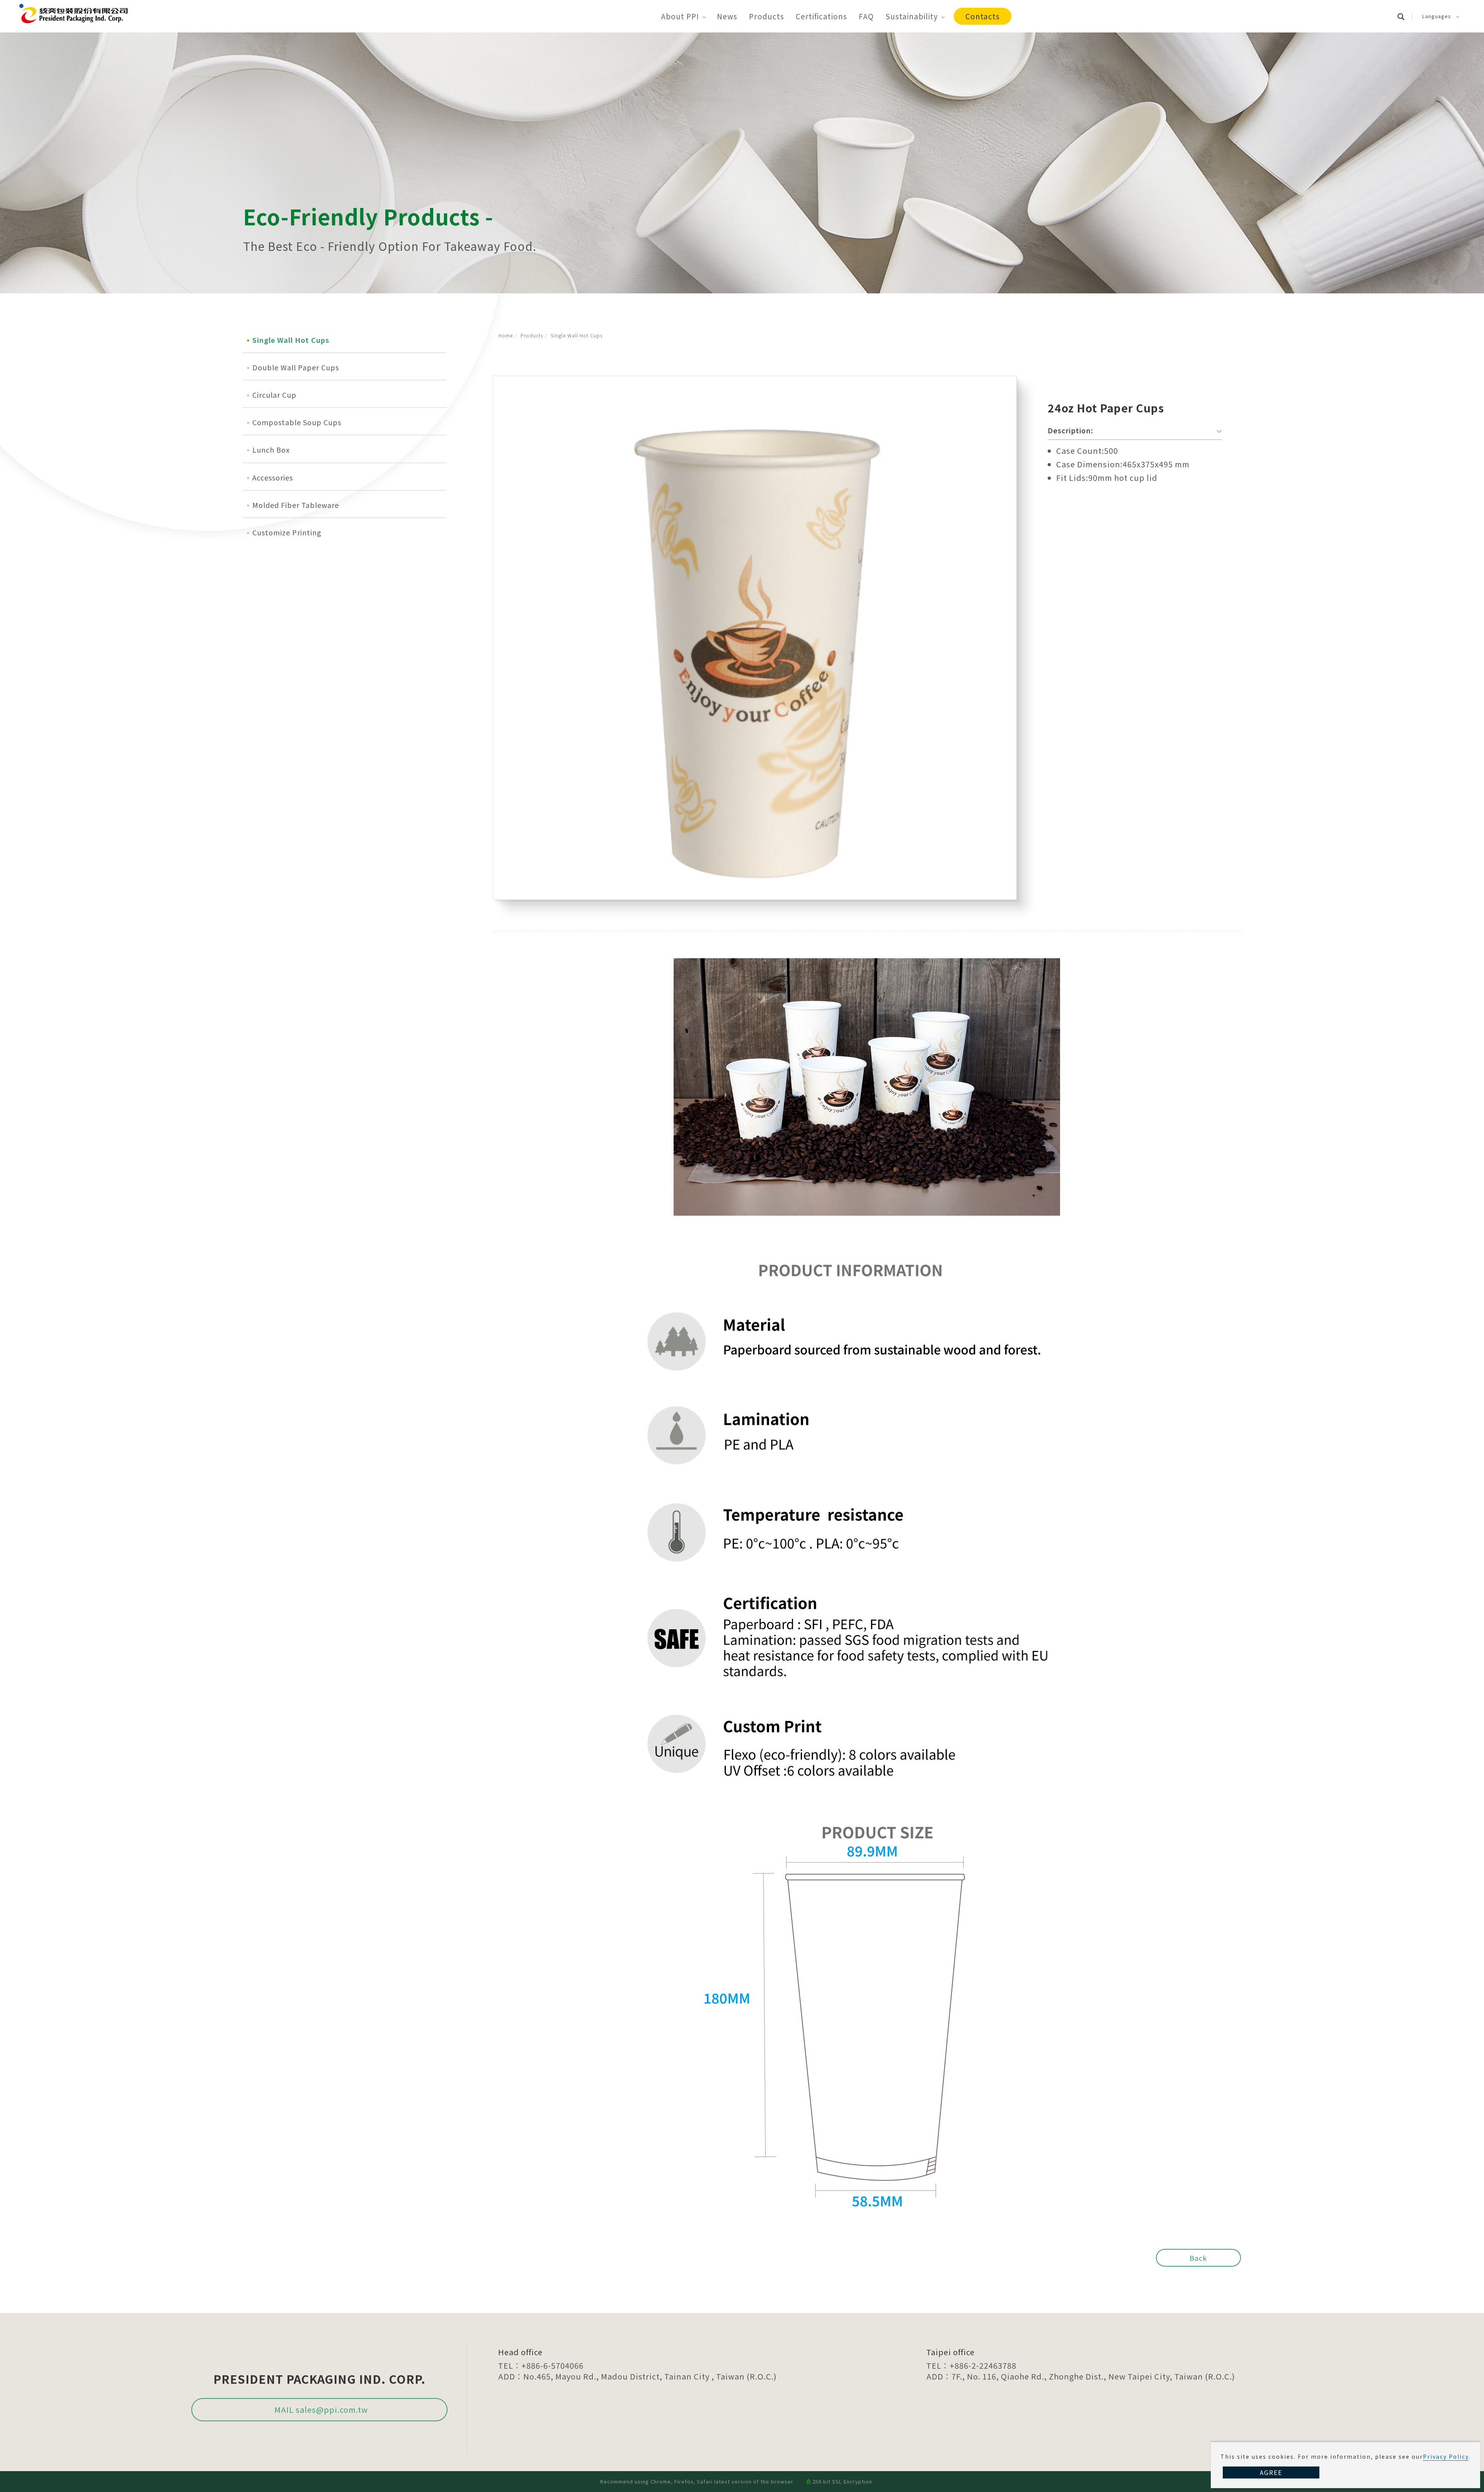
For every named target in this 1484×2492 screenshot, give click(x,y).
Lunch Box (271, 450)
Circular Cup (274, 395)
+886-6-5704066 (552, 2365)
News (727, 16)
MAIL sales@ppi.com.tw (321, 2409)
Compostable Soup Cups (297, 422)
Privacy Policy (1446, 2456)
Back (1198, 2258)
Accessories (273, 477)
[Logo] (73, 12)
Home (506, 335)
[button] (1405, 16)
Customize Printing (287, 532)
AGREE (1271, 2472)
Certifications (821, 16)
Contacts (983, 16)
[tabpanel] (742, 163)
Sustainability (912, 16)
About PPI (680, 16)
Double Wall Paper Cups (296, 367)
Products (767, 16)
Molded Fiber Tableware (296, 505)
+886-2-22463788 (983, 2365)
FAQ (866, 16)
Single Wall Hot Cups (577, 335)
